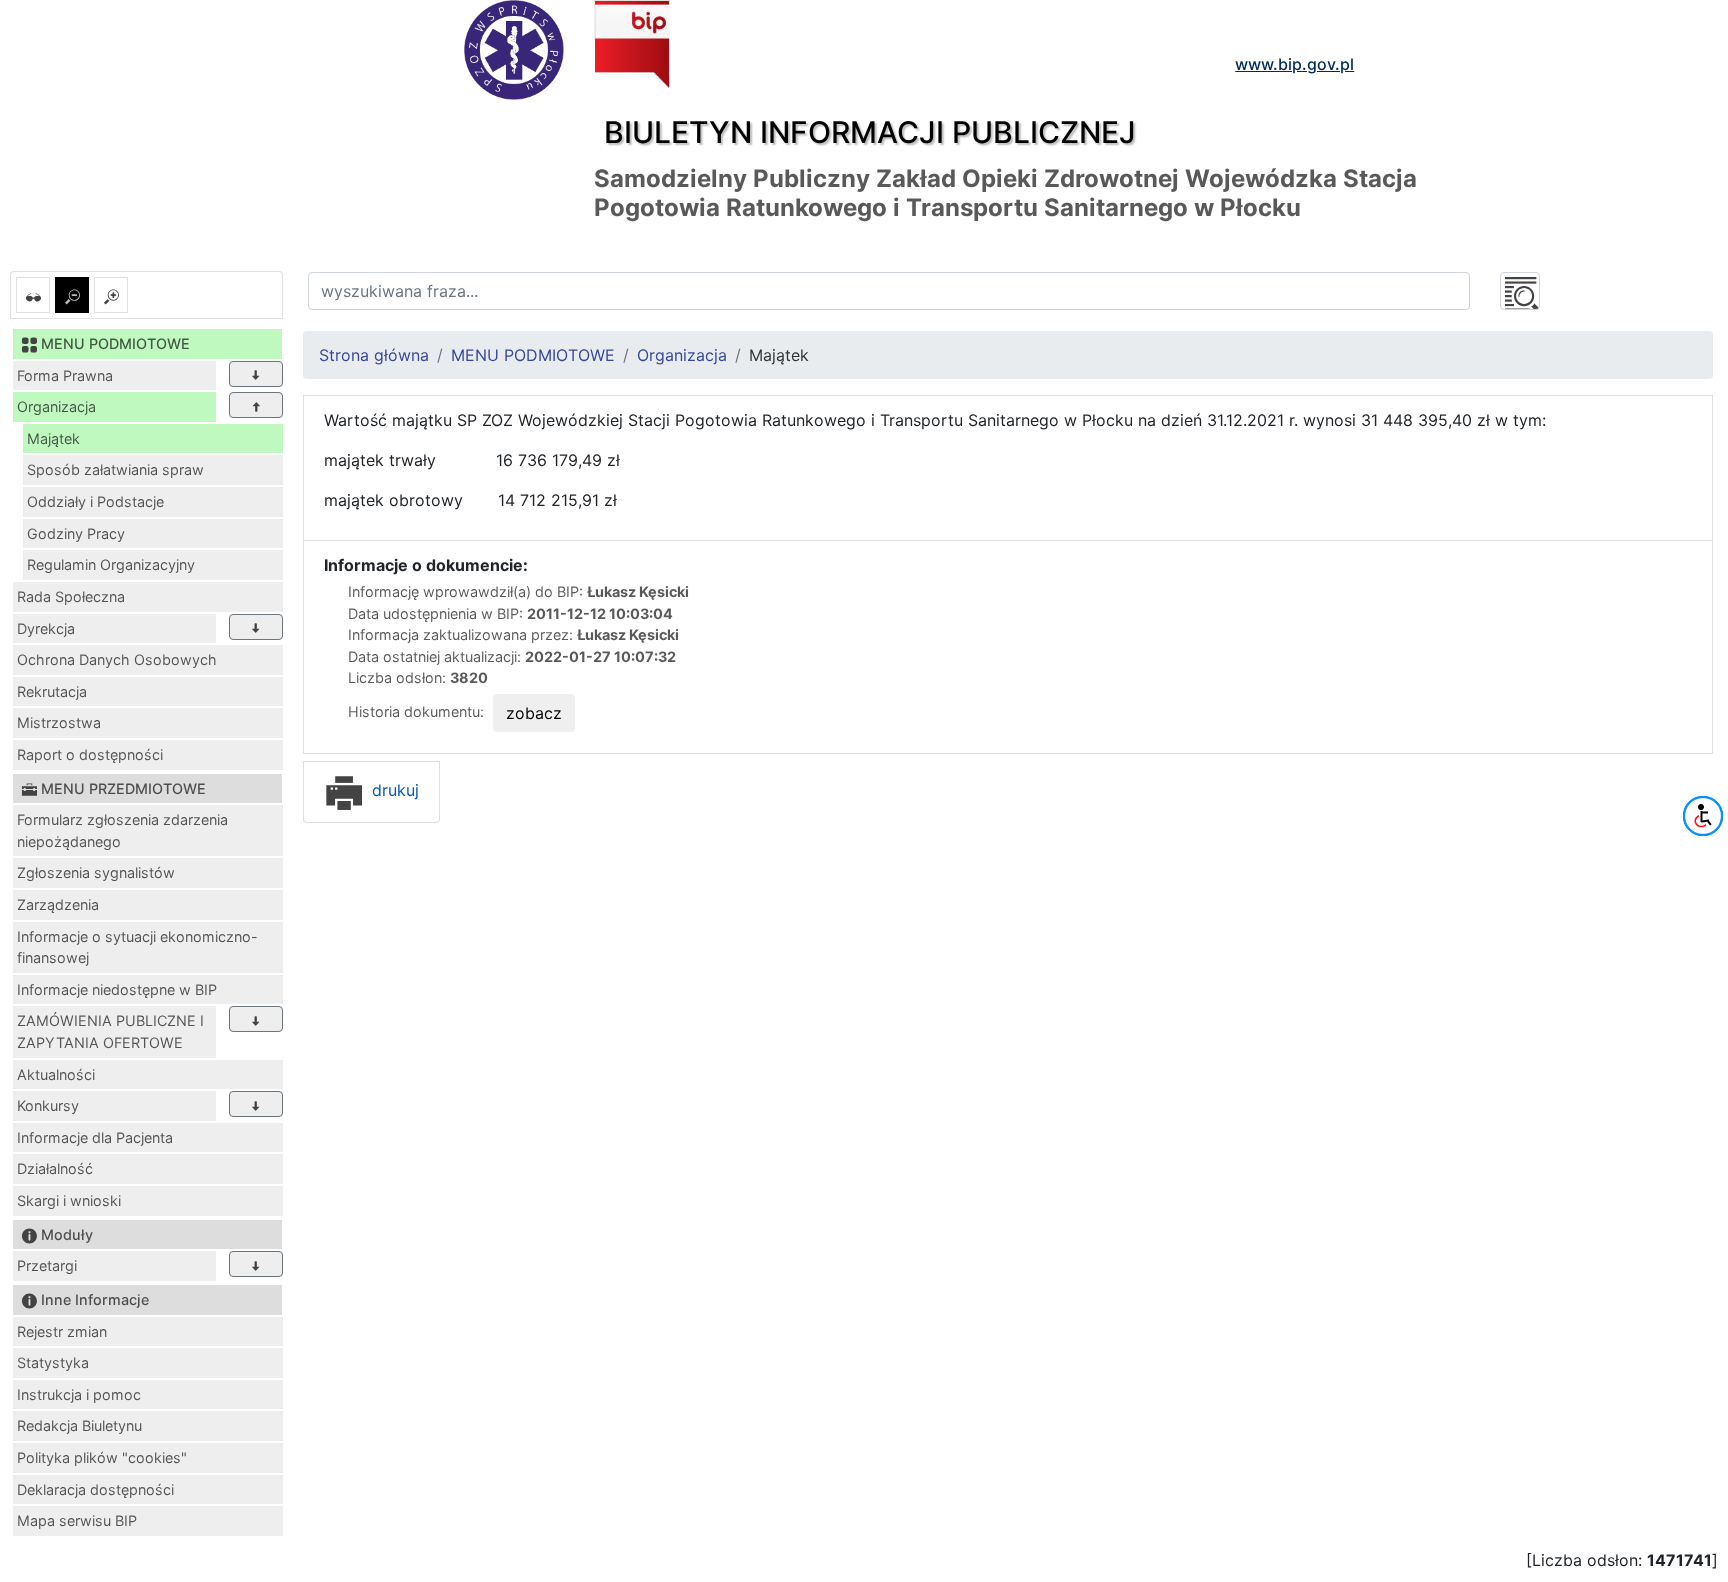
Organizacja (56, 406)
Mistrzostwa (59, 722)
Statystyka (53, 1362)
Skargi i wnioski (69, 1200)
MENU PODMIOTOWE (533, 355)
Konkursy (48, 1105)
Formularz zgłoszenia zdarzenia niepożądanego (122, 830)
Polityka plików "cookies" (102, 1457)
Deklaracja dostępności (95, 1489)
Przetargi (47, 1265)
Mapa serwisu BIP (77, 1520)
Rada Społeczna (71, 596)
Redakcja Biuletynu (79, 1425)
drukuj (393, 790)
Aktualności (56, 1074)
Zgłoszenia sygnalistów (96, 872)
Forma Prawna (65, 375)
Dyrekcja (46, 628)
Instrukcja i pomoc (79, 1394)
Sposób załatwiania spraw (115, 469)
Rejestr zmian (62, 1331)
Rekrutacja (52, 691)
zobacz (534, 713)
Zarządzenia (58, 904)
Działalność (55, 1168)
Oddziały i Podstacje (95, 501)
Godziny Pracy (76, 533)
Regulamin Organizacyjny (111, 564)
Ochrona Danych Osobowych (117, 659)
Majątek (53, 438)
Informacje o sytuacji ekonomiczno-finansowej (137, 947)
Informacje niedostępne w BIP (117, 989)
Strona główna (374, 355)
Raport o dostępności (90, 754)
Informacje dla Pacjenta (95, 1137)
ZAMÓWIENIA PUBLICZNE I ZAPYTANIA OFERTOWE (110, 1031)
